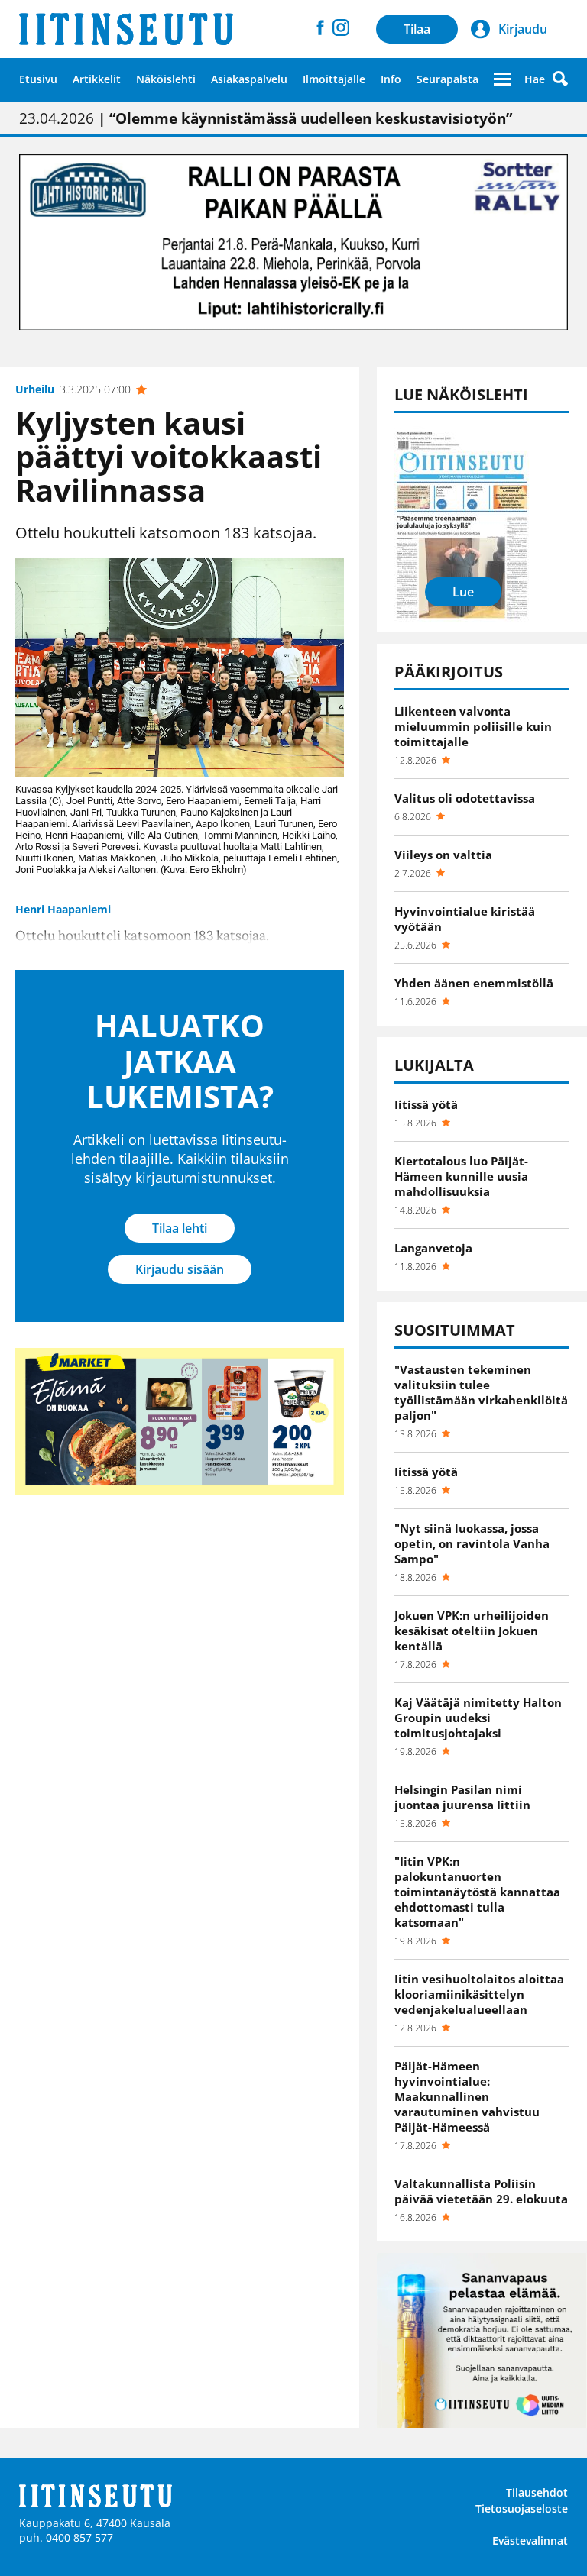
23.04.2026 (266, 118)
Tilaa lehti (180, 1228)
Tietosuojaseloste (522, 2508)
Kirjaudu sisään (180, 1269)
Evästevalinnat (530, 2540)
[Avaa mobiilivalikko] (502, 79)
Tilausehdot (537, 2492)
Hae (535, 79)
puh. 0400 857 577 (66, 2537)
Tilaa (417, 29)
